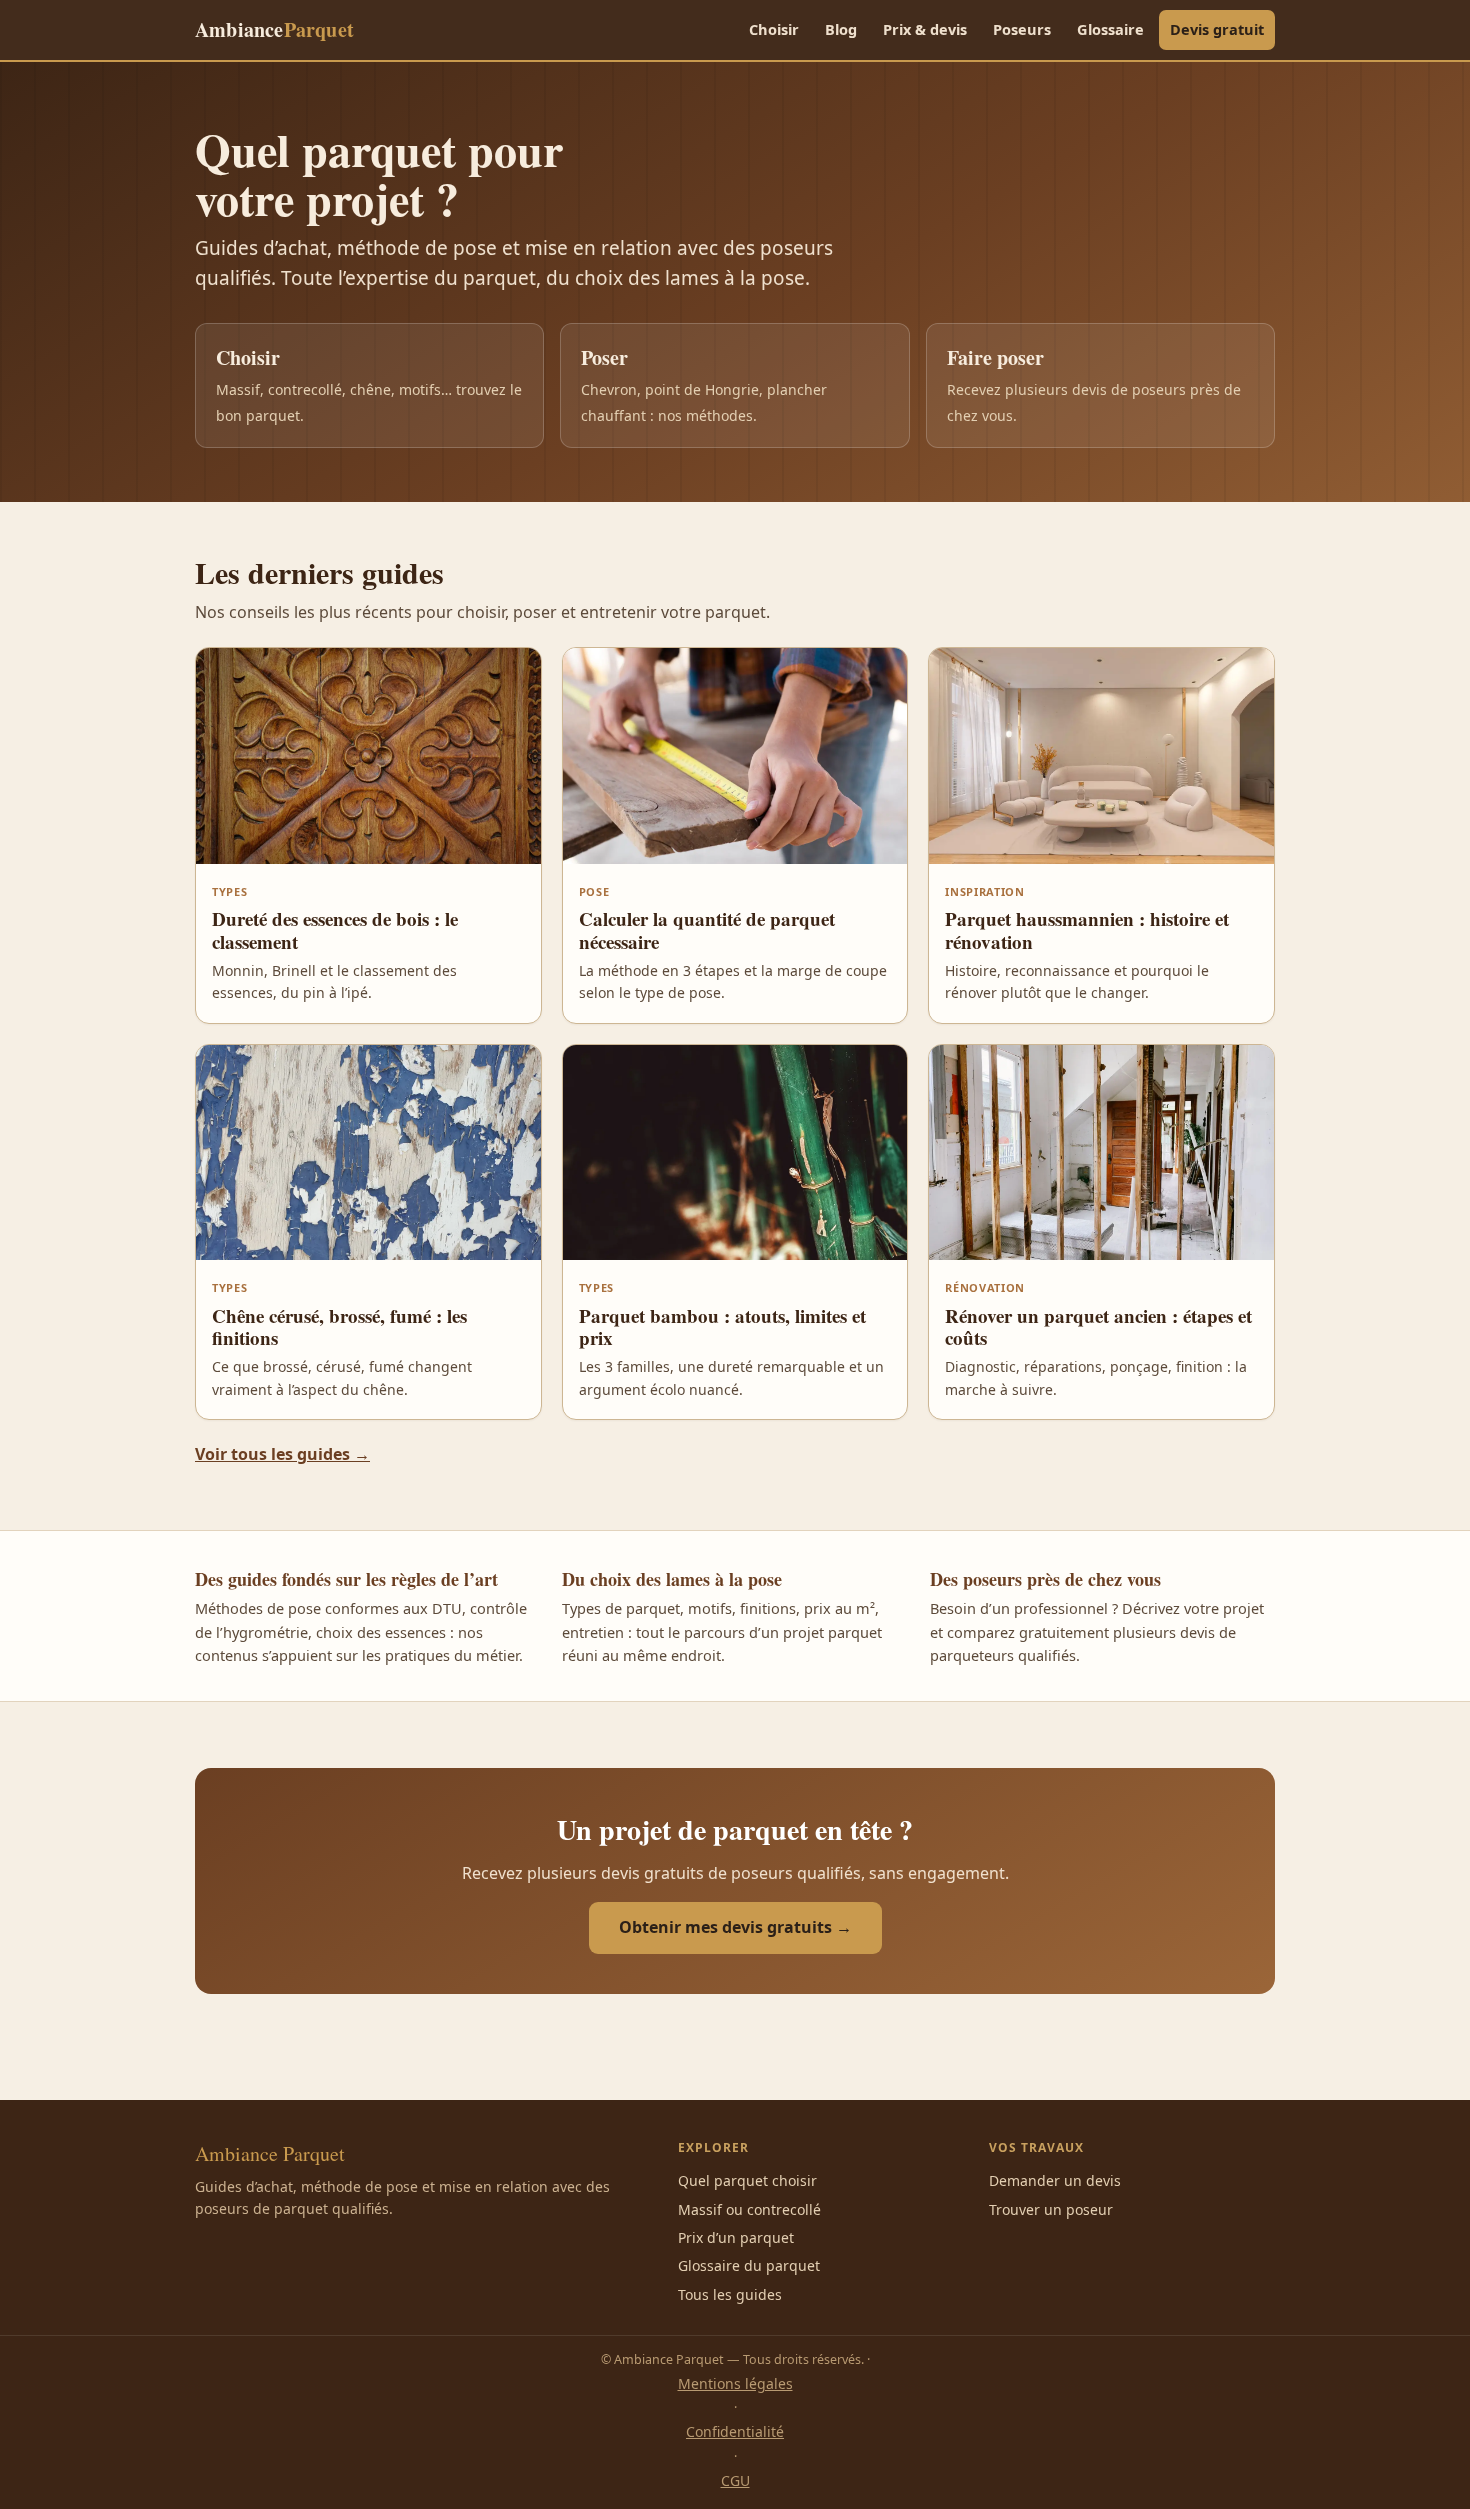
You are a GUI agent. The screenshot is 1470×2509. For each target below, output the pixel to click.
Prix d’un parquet (736, 2237)
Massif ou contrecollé (749, 2209)
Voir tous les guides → (282, 1454)
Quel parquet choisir (747, 2180)
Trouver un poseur (1051, 2209)
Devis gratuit (1217, 29)
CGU (735, 2480)
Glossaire (1110, 29)
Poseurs (1022, 29)
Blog (841, 29)
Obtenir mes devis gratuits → (735, 1927)
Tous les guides (730, 2294)
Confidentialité (735, 2431)
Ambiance (274, 29)
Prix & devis (925, 29)
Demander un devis (1055, 2180)
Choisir (774, 29)
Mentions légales (735, 2383)
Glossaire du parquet (749, 2265)
